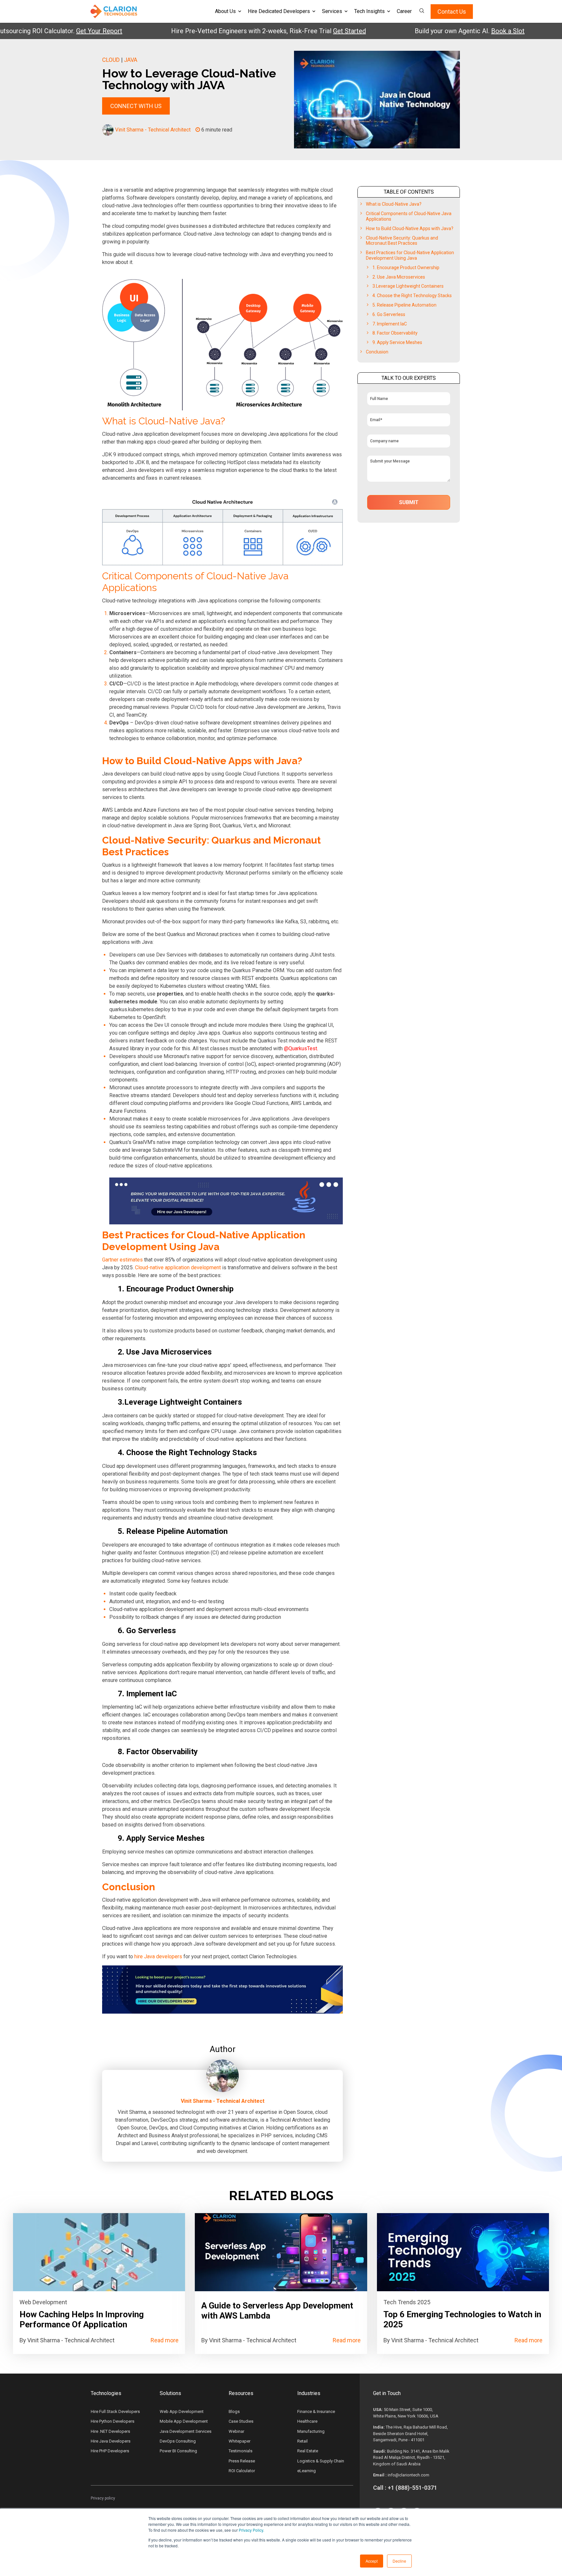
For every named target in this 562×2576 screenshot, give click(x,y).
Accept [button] (372, 2561)
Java (131, 60)
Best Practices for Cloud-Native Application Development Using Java (410, 255)
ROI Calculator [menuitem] (242, 2471)
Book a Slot (458, 31)
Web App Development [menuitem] (182, 2411)
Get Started (300, 31)
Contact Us (452, 12)
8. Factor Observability (395, 333)
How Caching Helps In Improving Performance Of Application (82, 2319)
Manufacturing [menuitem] (311, 2431)
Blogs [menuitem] (234, 2411)
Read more (165, 2340)
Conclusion (377, 352)
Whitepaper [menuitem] (240, 2441)
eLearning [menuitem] (307, 2471)
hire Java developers (158, 1956)
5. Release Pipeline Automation (404, 305)
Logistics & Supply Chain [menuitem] (321, 2461)
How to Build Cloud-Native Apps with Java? (410, 228)
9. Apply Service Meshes (397, 342)
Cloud (111, 60)
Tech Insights (369, 11)
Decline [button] (399, 2561)
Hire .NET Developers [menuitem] (110, 2431)
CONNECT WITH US (136, 106)
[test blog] (99, 2252)
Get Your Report (50, 31)
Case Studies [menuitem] (241, 2421)
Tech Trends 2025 (407, 2302)
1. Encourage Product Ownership (406, 268)
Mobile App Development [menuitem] (184, 2421)
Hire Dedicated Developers (279, 11)
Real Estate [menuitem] (308, 2451)
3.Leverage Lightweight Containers (408, 286)
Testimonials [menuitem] (241, 2451)
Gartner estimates (122, 1260)
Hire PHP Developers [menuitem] (110, 2451)
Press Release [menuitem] (242, 2461)
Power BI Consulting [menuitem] (178, 2451)
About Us (225, 11)
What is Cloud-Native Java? (394, 204)
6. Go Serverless (389, 314)
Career (404, 11)
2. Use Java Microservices (399, 277)
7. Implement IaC (390, 324)
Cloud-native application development (178, 1267)
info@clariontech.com (408, 2475)
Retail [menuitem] (302, 2441)
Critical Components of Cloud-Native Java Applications (409, 216)
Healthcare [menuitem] (307, 2421)
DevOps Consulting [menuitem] (178, 2441)
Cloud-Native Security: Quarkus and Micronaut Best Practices (402, 241)
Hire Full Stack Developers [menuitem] (115, 2411)
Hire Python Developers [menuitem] (113, 2421)
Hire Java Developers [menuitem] (111, 2441)
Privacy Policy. (251, 2530)
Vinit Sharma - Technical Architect (153, 130)
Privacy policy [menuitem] (103, 2498)
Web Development (43, 2302)
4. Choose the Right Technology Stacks (412, 296)
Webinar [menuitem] (236, 2431)
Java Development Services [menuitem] (186, 2431)
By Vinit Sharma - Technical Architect (67, 2340)
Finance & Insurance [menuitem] (316, 2411)
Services (332, 11)
